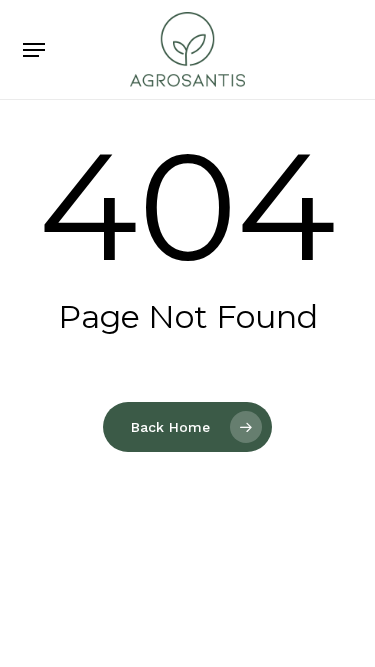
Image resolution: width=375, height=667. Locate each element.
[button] (34, 50)
